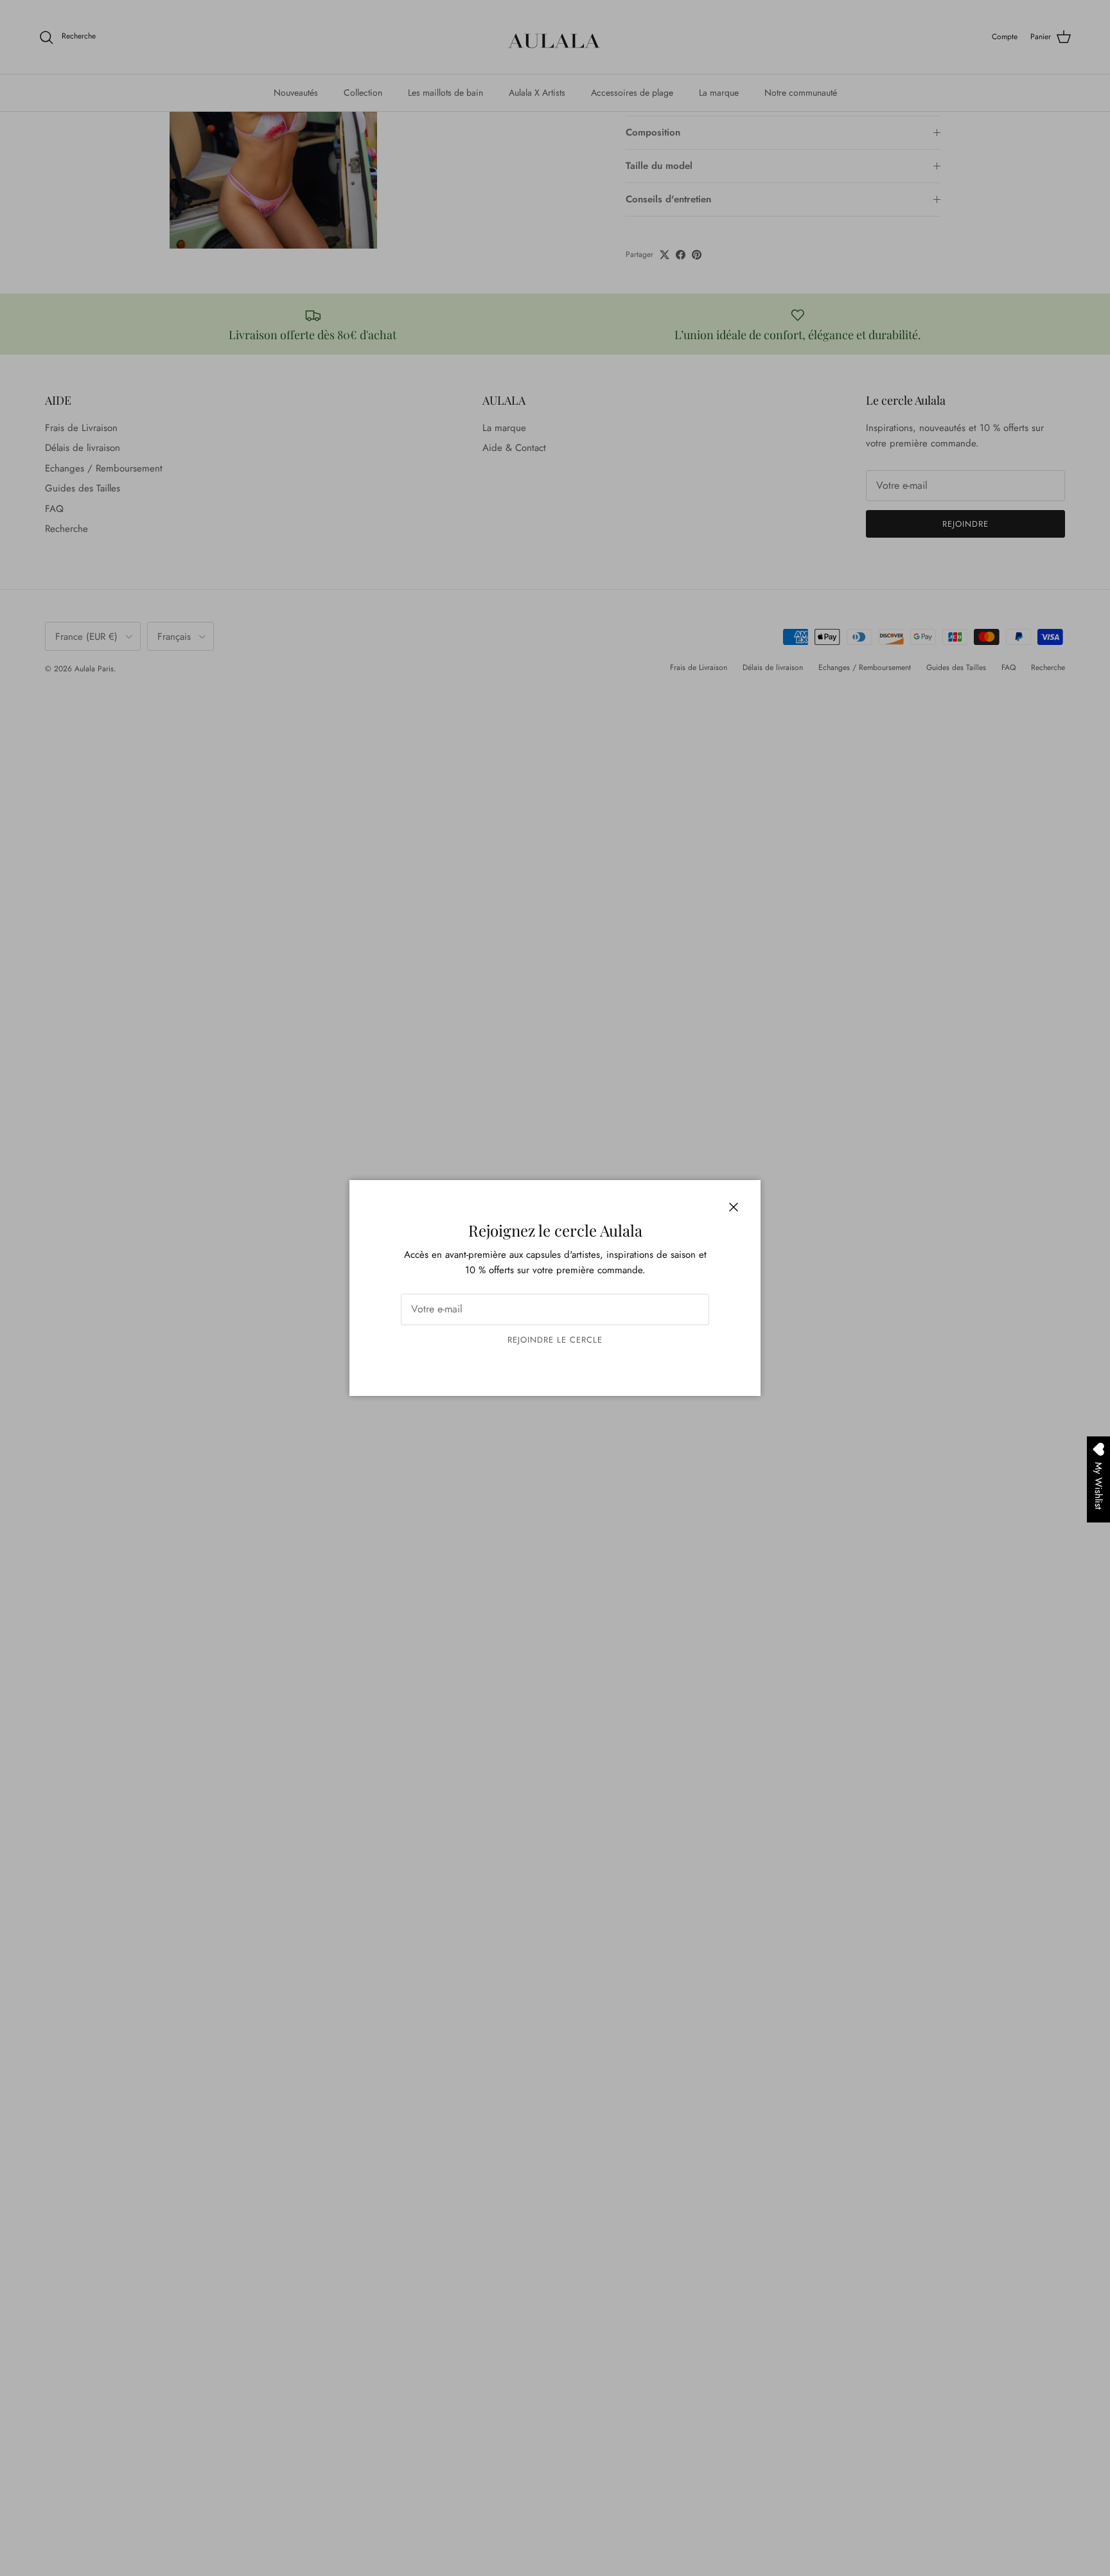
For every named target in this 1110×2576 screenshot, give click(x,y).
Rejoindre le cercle (555, 1340)
